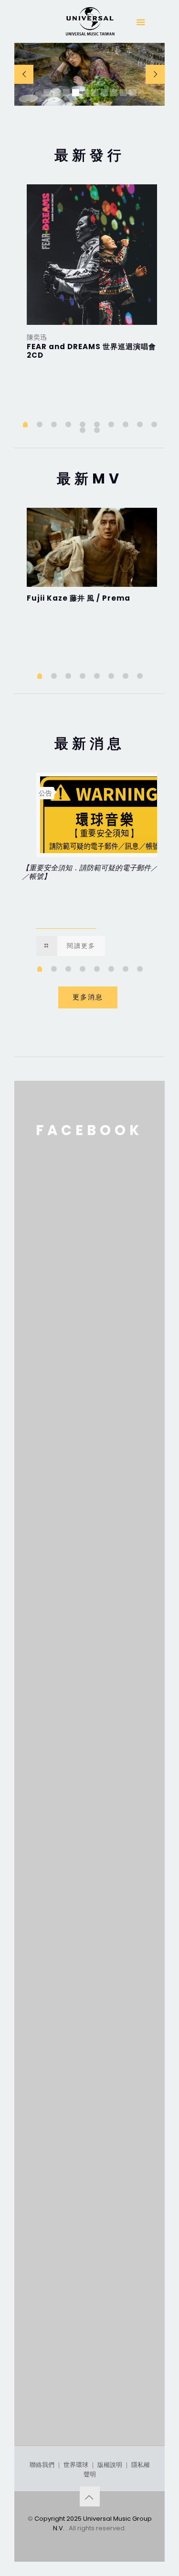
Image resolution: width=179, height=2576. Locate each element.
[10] (154, 424)
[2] (40, 424)
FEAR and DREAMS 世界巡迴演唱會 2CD (91, 351)
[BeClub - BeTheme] (90, 24)
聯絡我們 (42, 2465)
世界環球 (76, 2465)
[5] (83, 424)
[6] (97, 424)
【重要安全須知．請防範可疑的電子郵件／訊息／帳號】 (97, 872)
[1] (25, 425)
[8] (126, 424)
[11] (83, 430)
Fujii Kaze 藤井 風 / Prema (79, 598)
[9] (140, 424)
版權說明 (110, 2465)
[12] (97, 430)
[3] (54, 424)
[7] (111, 424)
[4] (68, 424)
